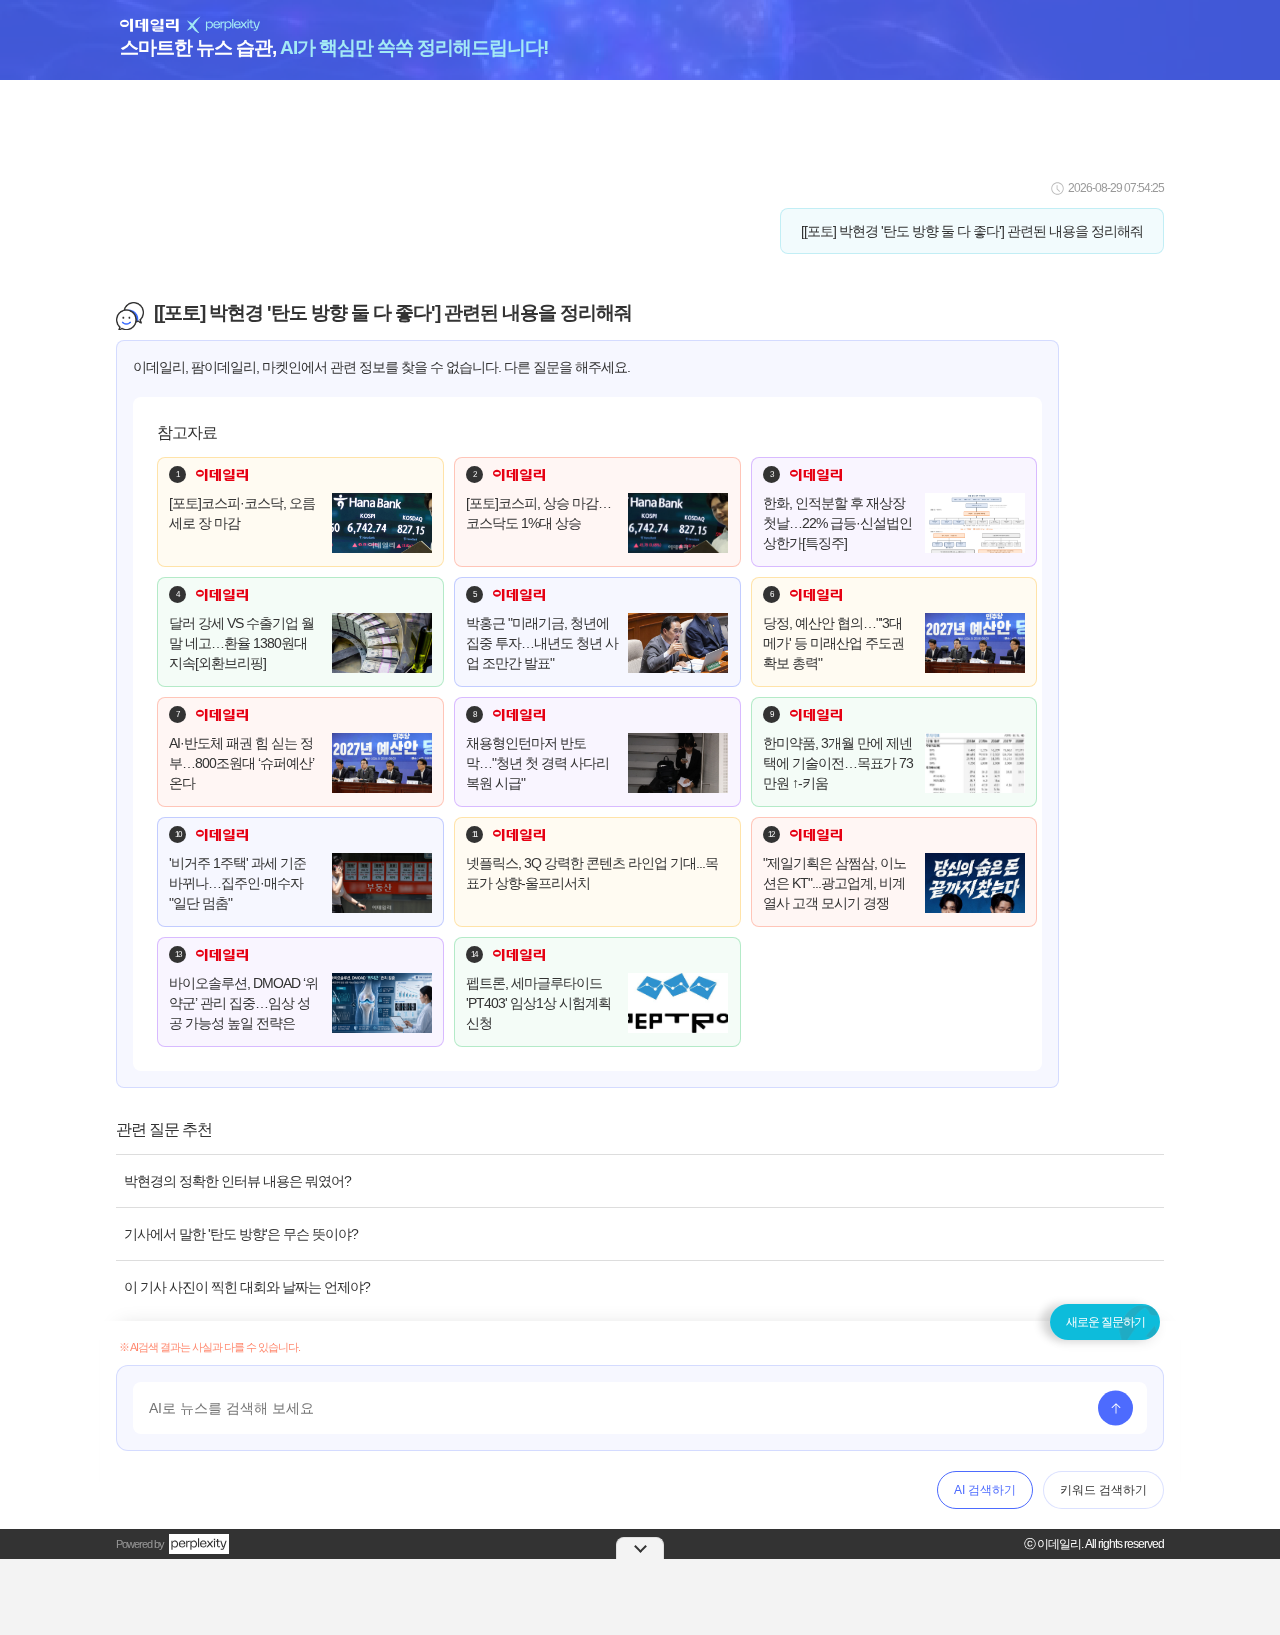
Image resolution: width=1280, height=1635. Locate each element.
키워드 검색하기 (1103, 1490)
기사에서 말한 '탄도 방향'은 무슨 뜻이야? (241, 1234)
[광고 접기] (640, 1548)
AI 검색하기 (985, 1490)
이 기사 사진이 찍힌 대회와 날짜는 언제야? (247, 1287)
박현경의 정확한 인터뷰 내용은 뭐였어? (237, 1181)
